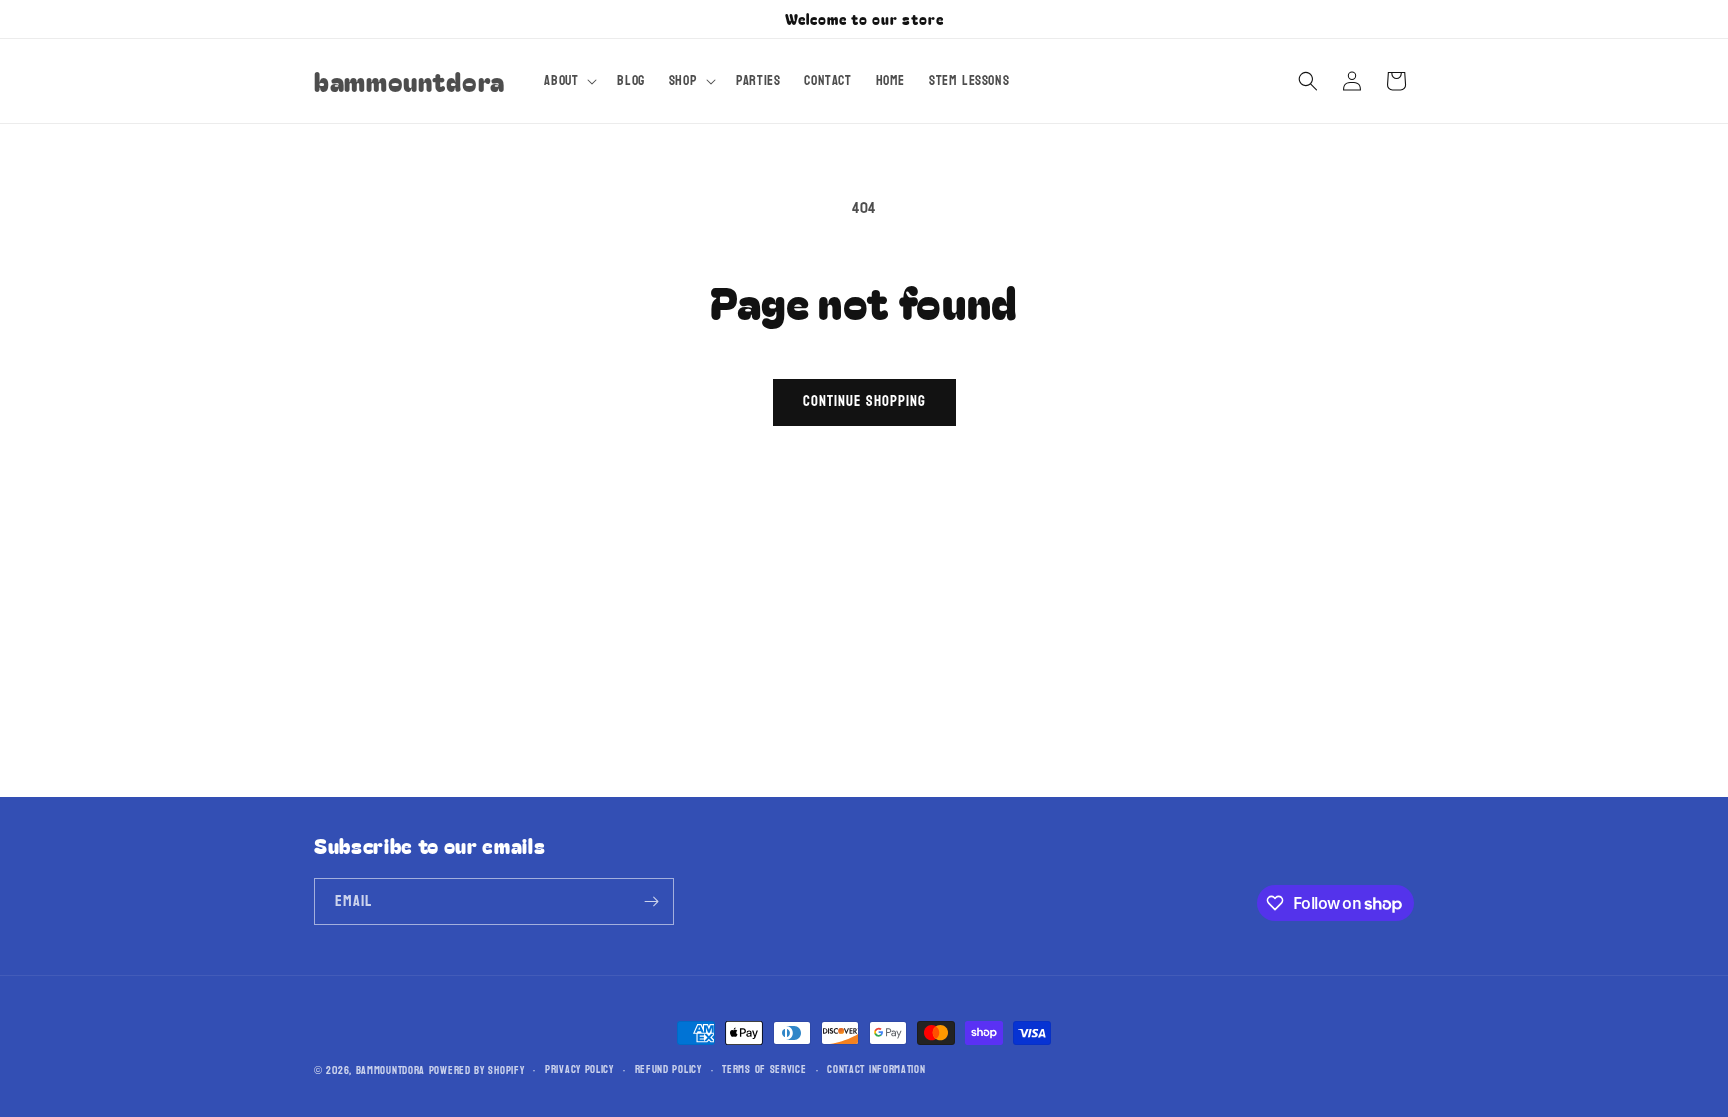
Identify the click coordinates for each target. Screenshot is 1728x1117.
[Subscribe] (651, 901)
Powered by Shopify (477, 1070)
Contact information (876, 1070)
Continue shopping (864, 401)
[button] (568, 81)
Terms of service (764, 1070)
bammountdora (390, 1070)
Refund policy (668, 1070)
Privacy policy (579, 1070)
